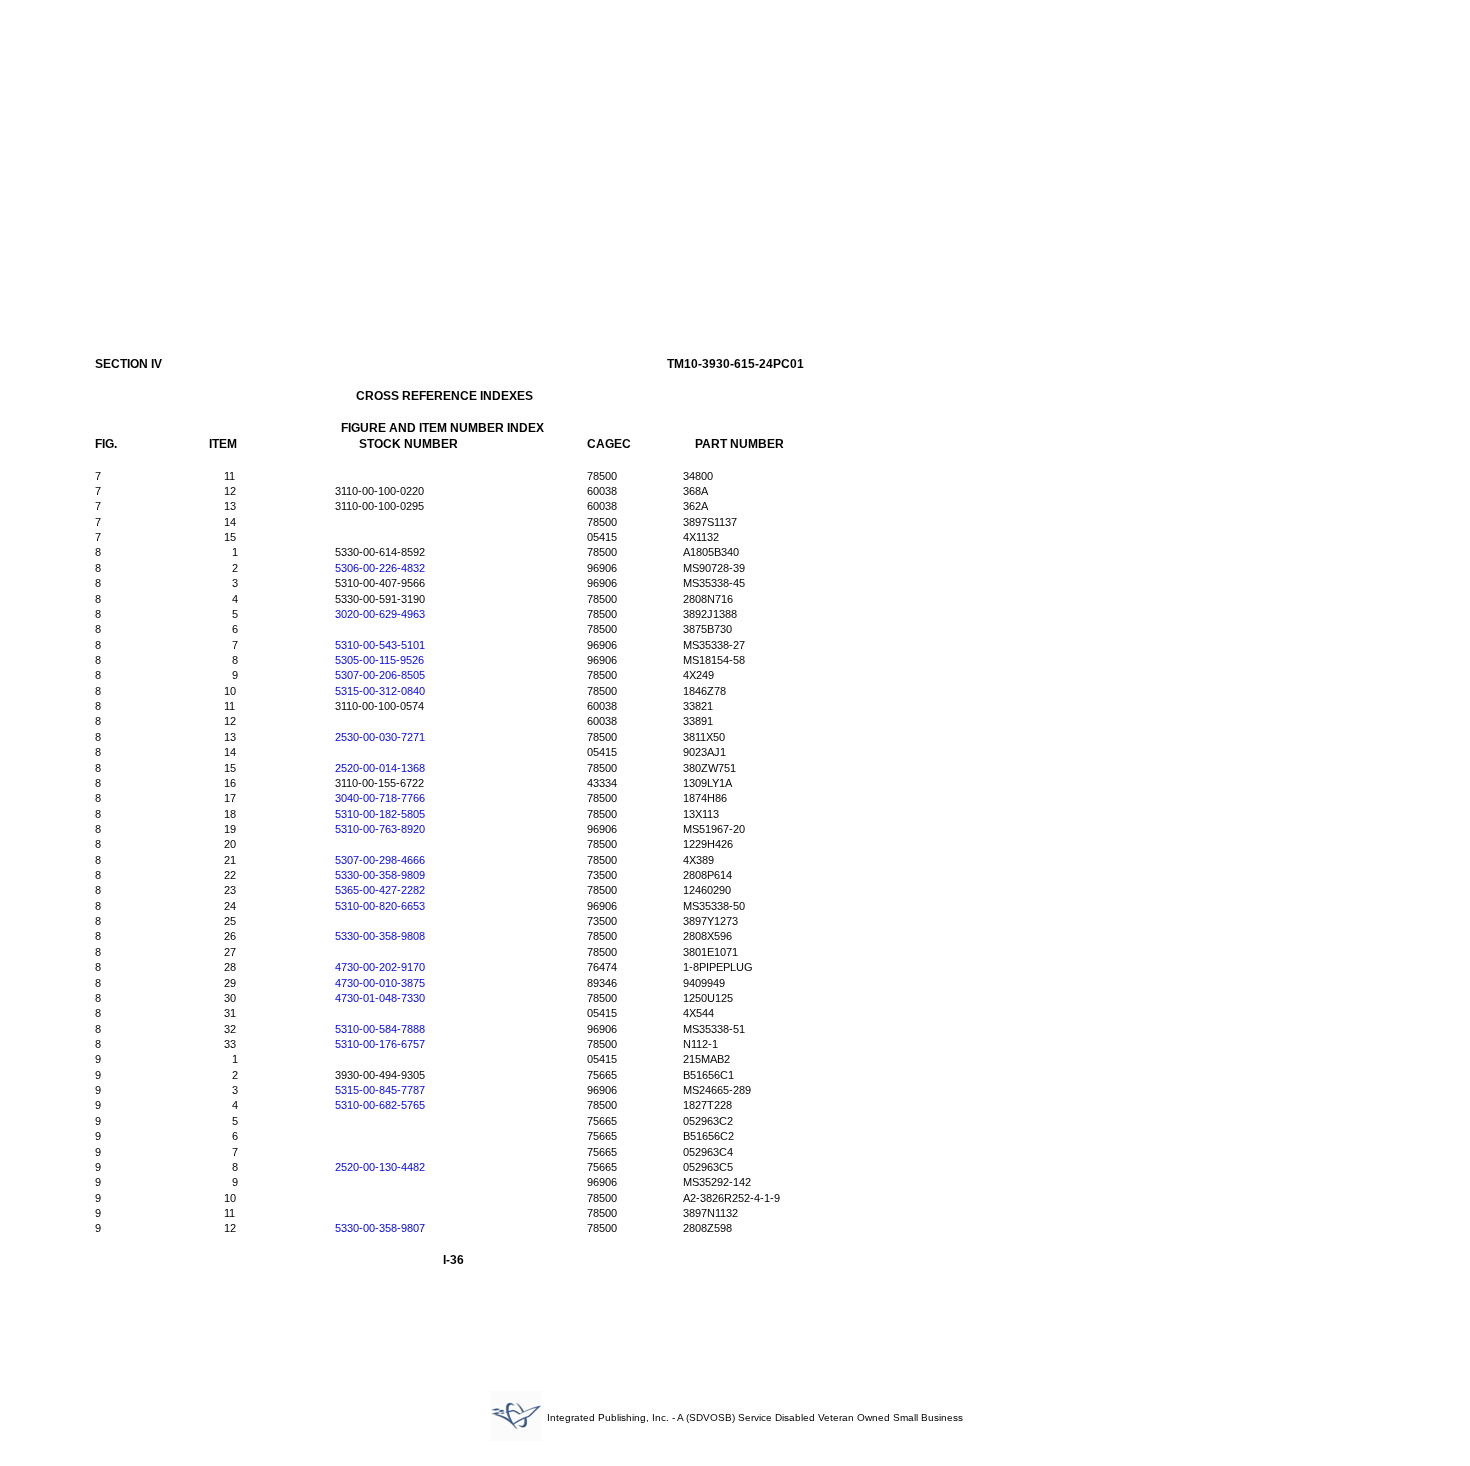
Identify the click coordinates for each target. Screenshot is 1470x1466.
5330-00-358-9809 (380, 875)
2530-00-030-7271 (380, 737)
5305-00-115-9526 (379, 660)
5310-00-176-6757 (380, 1044)
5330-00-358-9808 (380, 936)
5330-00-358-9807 (380, 1228)
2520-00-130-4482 (380, 1167)
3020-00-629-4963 (380, 614)
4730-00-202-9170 (380, 967)
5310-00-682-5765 (380, 1105)
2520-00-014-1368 (380, 768)
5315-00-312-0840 (380, 691)
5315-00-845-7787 (380, 1090)
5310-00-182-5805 (380, 814)
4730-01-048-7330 (380, 998)
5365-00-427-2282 (380, 890)
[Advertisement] (735, 158)
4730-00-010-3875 (380, 983)
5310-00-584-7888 (380, 1029)
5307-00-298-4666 (380, 860)
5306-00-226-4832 (380, 568)
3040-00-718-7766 (380, 798)
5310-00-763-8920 (380, 829)
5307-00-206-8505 (380, 675)
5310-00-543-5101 (380, 645)
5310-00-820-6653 (380, 906)
